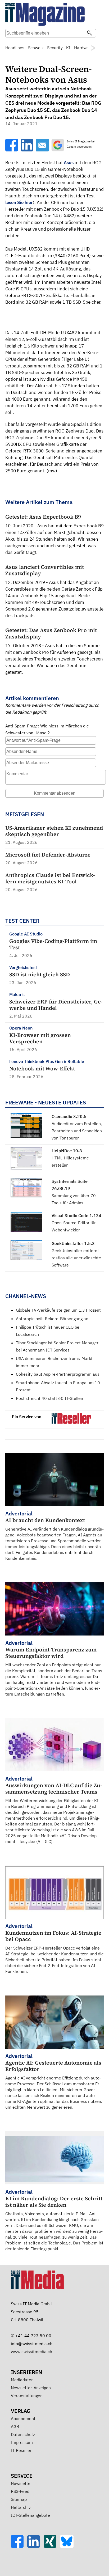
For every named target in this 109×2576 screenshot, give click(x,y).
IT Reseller (21, 2450)
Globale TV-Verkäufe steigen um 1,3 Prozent (58, 1310)
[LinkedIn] (35, 2546)
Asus (69, 163)
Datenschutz (23, 2434)
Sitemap (19, 2499)
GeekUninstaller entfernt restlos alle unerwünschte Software (76, 1258)
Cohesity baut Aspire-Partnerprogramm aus (58, 1374)
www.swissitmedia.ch (31, 2352)
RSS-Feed (20, 2491)
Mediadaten (22, 2380)
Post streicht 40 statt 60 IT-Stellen (49, 1398)
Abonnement (23, 2418)
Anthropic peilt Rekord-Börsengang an (52, 1319)
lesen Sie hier (19, 202)
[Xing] (52, 2546)
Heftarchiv (21, 2507)
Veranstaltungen (27, 2396)
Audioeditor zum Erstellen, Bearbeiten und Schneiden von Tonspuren (77, 1131)
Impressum (22, 2442)
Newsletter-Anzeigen (31, 2388)
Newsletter (21, 2483)
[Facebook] (19, 2546)
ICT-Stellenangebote (30, 2515)
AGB (15, 2426)
